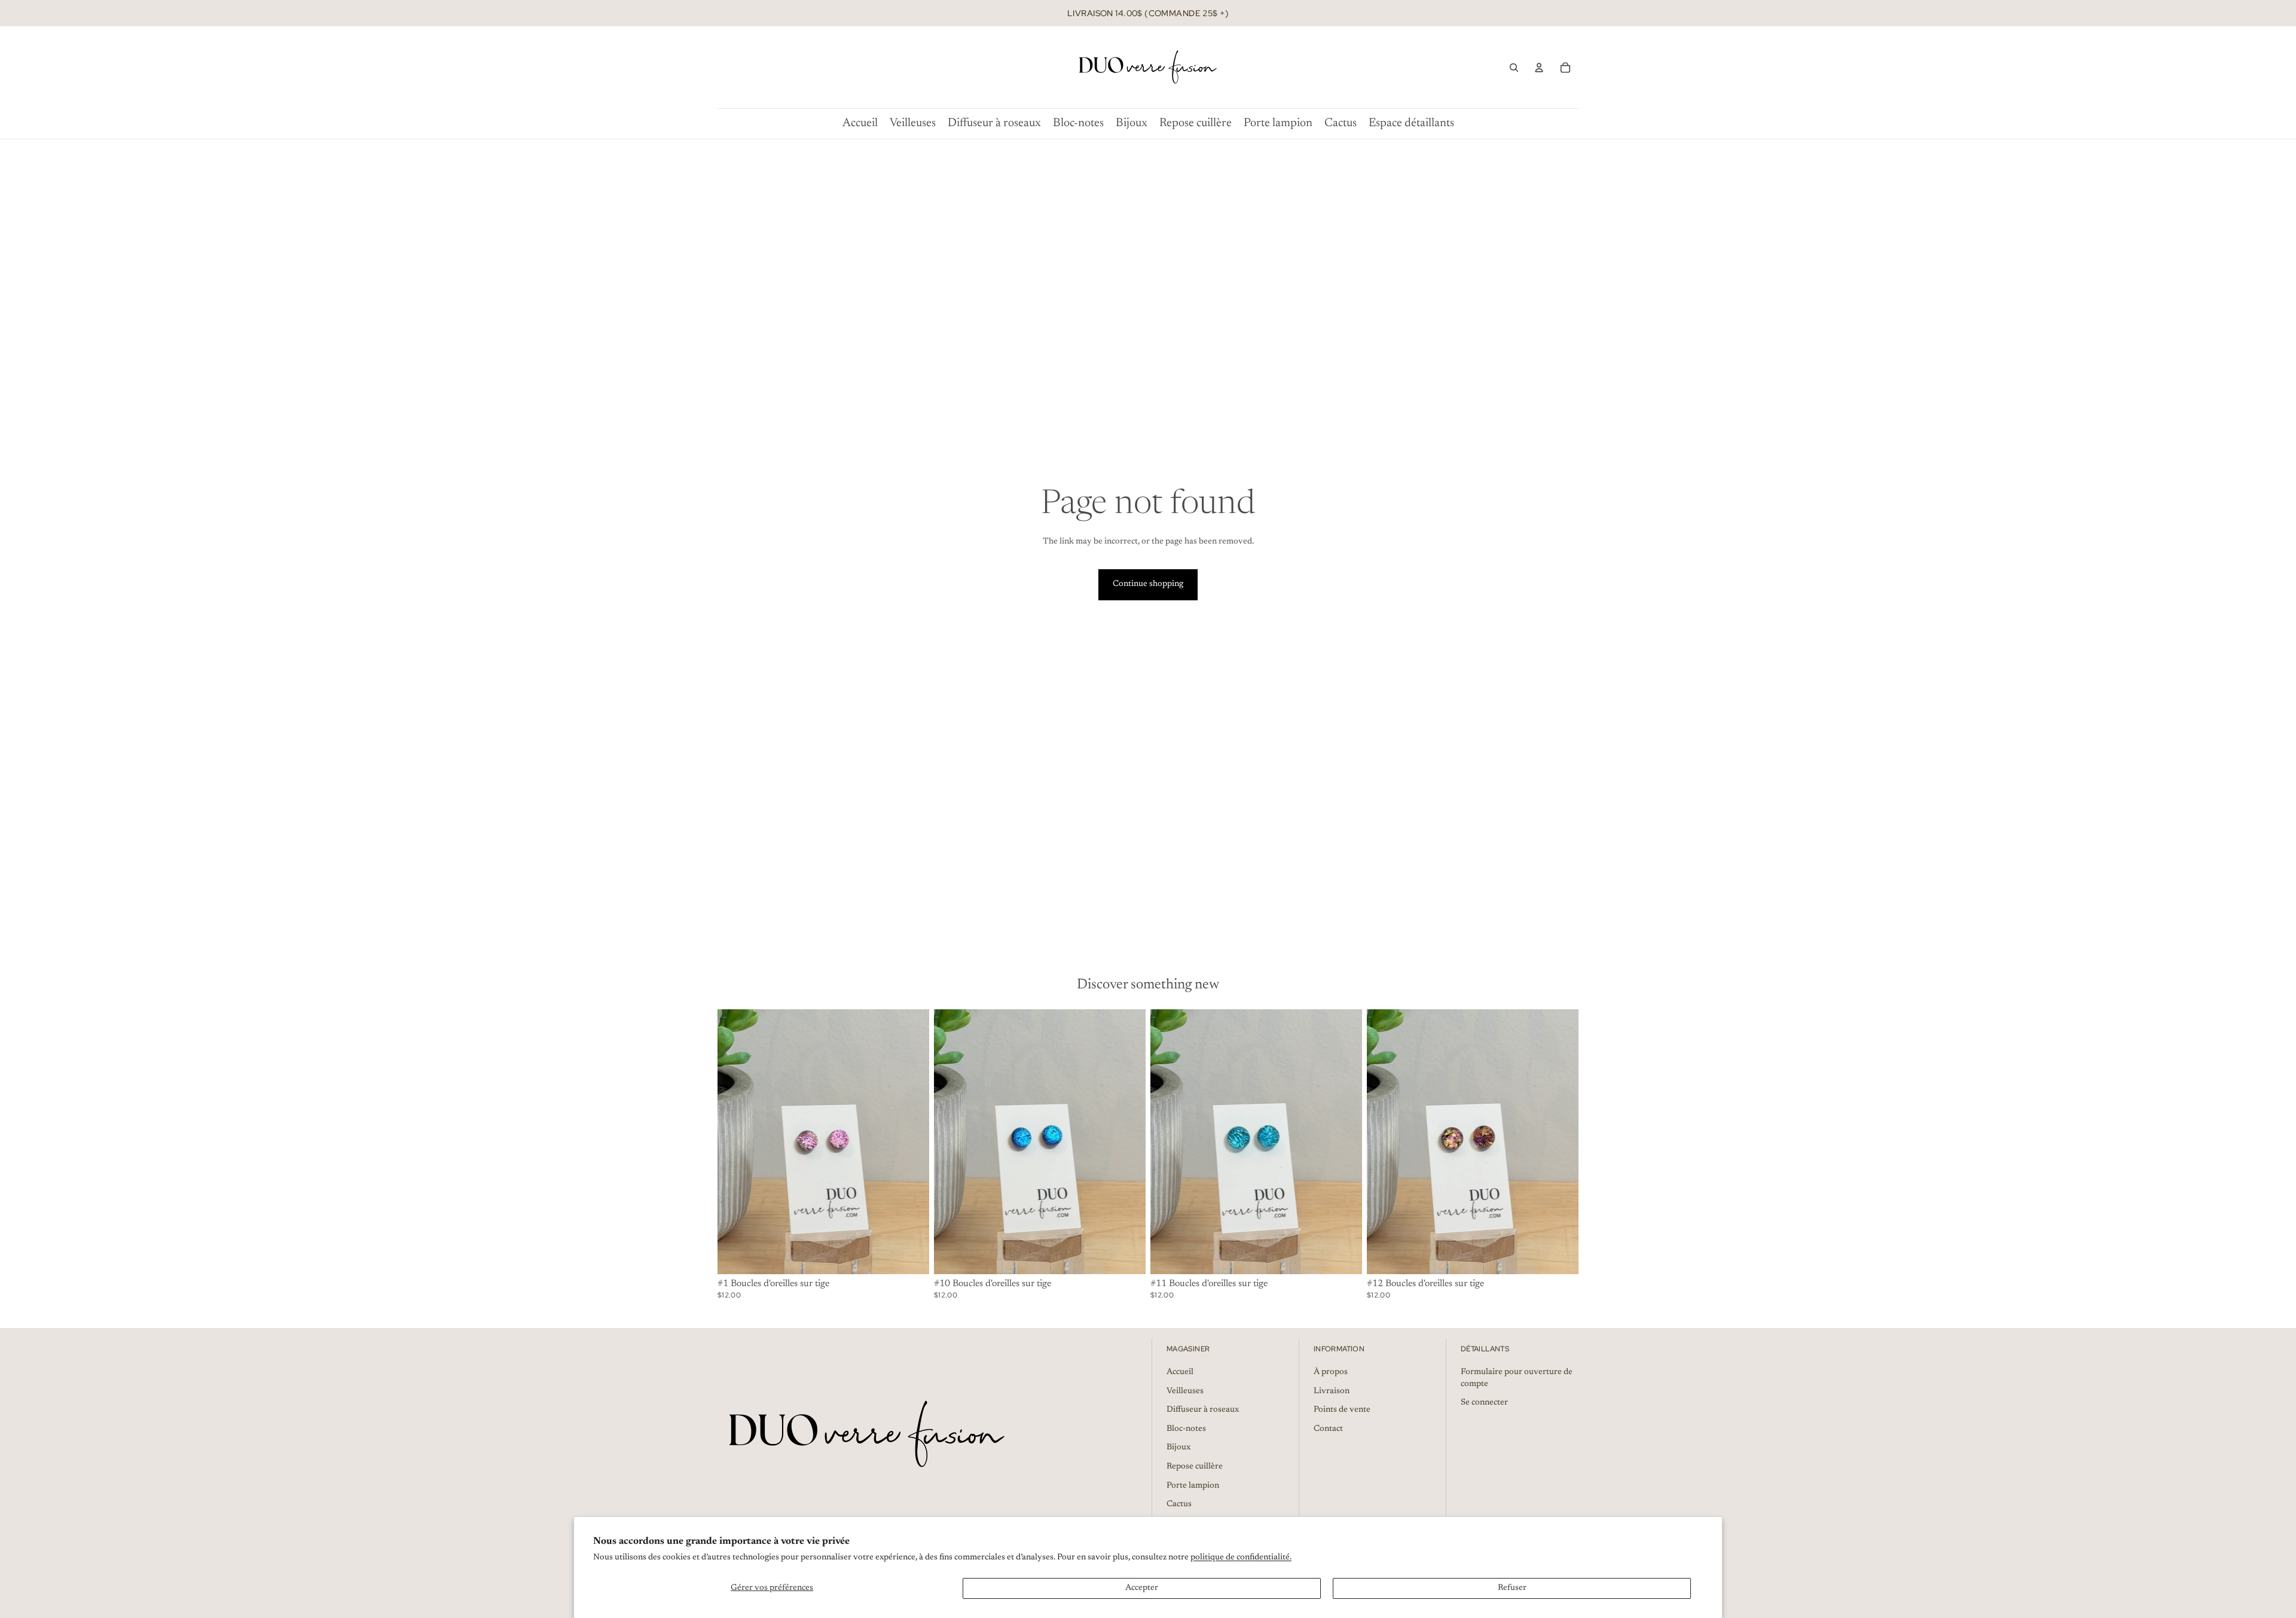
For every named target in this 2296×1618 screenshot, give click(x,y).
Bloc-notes (1186, 1429)
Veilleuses (1185, 1391)
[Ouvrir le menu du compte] (1539, 68)
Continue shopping (1148, 584)
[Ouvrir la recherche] (1514, 68)
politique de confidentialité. (1241, 1558)
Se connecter (1484, 1403)
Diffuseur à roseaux (1203, 1410)
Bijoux (1178, 1448)
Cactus (1179, 1504)
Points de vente (1342, 1410)
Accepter (1142, 1588)
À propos (1331, 1372)
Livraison (1332, 1391)
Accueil (1180, 1372)
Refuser (1512, 1588)
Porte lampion (1193, 1486)
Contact (1328, 1429)
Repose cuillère (1195, 1467)
